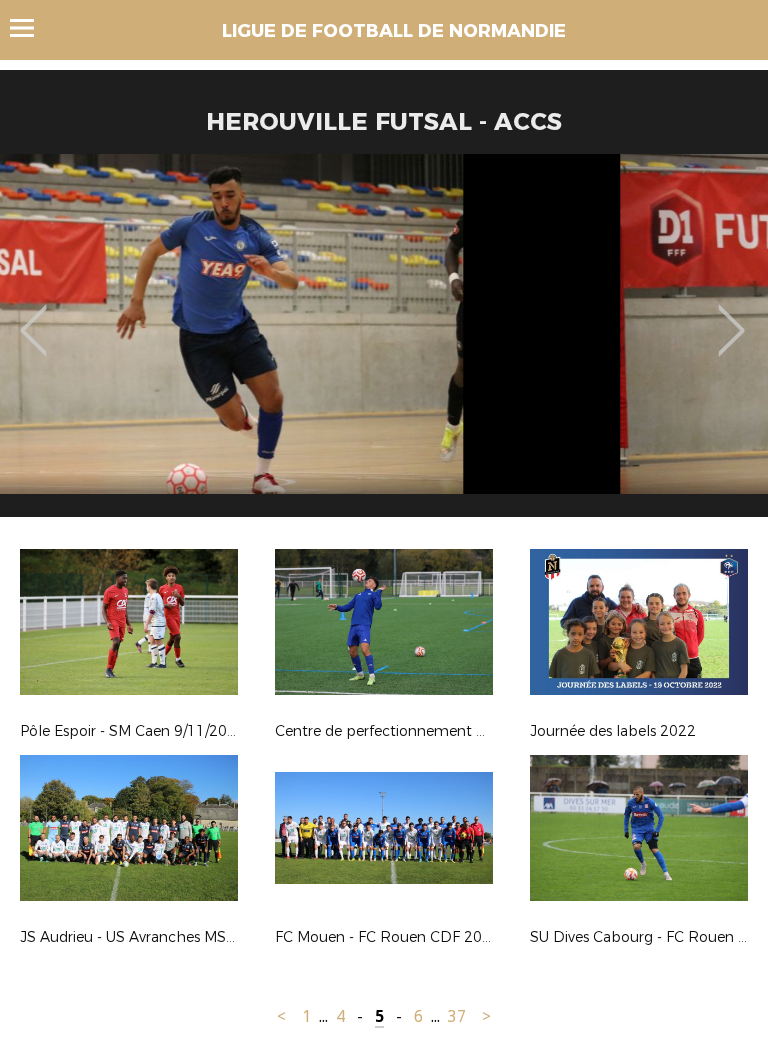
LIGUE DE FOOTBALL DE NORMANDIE (394, 31)
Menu (31, 28)
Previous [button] (33, 316)
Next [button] (731, 316)
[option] (384, 343)
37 (457, 1016)
